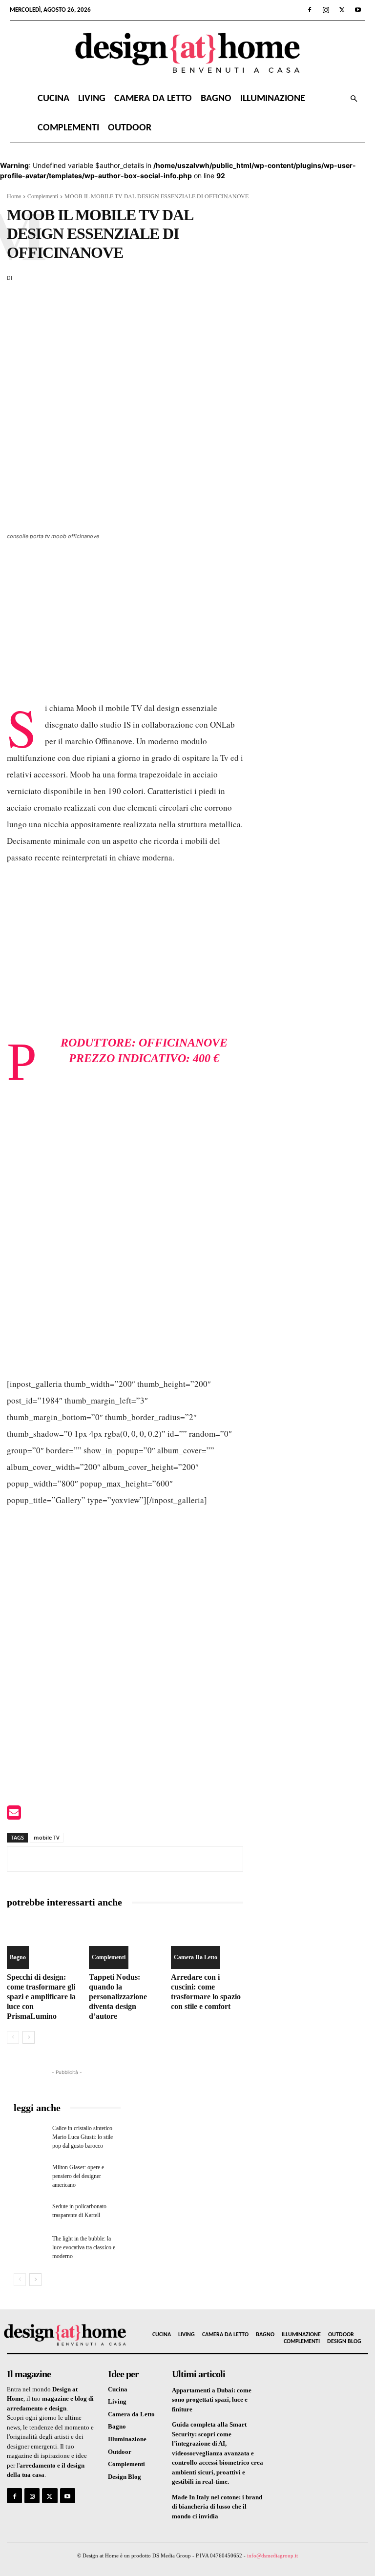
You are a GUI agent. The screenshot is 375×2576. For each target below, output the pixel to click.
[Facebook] (310, 10)
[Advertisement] (125, 627)
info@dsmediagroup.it (272, 2555)
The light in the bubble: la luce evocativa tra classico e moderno (84, 2247)
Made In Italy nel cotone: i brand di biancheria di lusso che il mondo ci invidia (217, 2507)
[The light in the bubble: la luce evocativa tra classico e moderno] (30, 2245)
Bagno (216, 99)
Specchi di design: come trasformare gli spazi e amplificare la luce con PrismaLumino (41, 1997)
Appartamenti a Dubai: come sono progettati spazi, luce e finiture (212, 2400)
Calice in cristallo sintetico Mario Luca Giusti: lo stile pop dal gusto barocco (83, 2137)
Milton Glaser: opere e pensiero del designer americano (78, 2176)
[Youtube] (358, 10)
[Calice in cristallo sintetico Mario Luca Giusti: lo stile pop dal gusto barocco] (30, 2135)
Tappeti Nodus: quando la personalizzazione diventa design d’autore (118, 1997)
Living (92, 99)
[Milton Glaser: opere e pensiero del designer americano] (30, 2174)
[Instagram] (326, 10)
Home (14, 196)
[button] (354, 99)
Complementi (68, 128)
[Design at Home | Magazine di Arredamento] (187, 53)
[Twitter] (342, 10)
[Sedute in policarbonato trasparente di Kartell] (30, 2213)
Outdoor (130, 128)
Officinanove (183, 1043)
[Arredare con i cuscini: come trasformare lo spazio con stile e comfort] (207, 1944)
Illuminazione (273, 99)
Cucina (53, 99)
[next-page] (29, 2037)
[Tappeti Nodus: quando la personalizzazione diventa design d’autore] (125, 1944)
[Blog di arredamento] (47, 2335)
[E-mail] (14, 1815)
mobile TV (47, 1837)
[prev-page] (13, 2037)
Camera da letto (153, 99)
